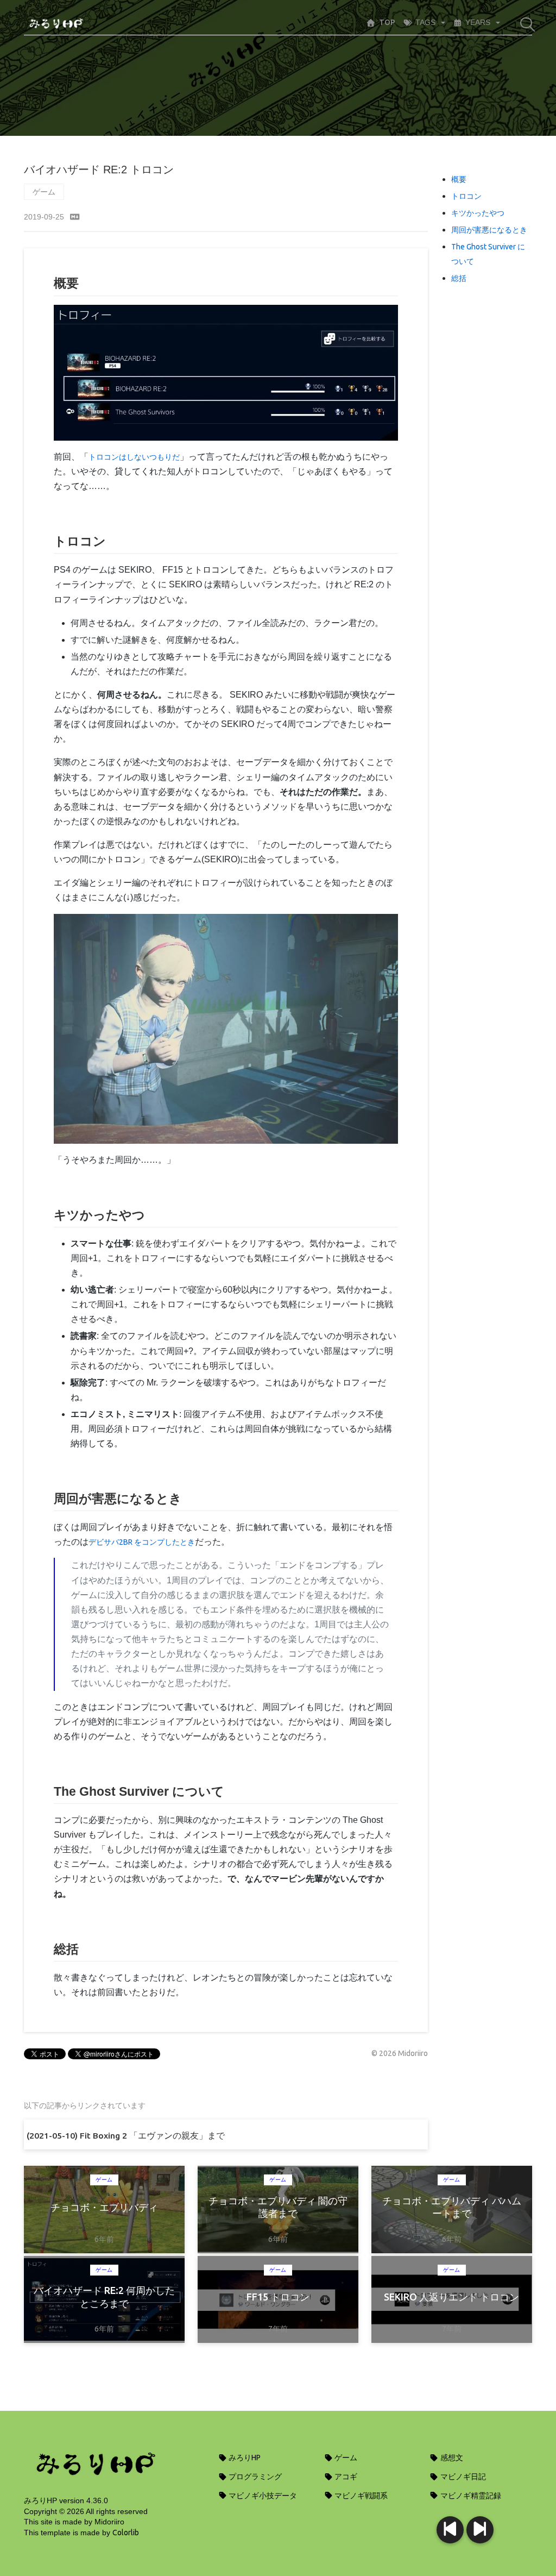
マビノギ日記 (462, 2477)
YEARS (478, 22)
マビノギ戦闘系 (360, 2496)
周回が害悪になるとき (489, 230)
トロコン (466, 196)
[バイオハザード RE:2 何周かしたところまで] (450, 2530)
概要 (459, 179)
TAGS (425, 22)
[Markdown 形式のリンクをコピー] (75, 217)
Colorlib (126, 2533)
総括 (459, 278)
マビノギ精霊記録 (470, 2496)
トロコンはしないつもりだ (134, 457)
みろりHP (244, 2458)
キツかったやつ (478, 213)
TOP (387, 22)
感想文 (451, 2458)
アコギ (345, 2477)
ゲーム (44, 192)
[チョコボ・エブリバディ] (480, 2530)
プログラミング (254, 2477)
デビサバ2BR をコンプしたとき (142, 1542)
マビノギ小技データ (262, 2496)
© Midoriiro (400, 2053)
